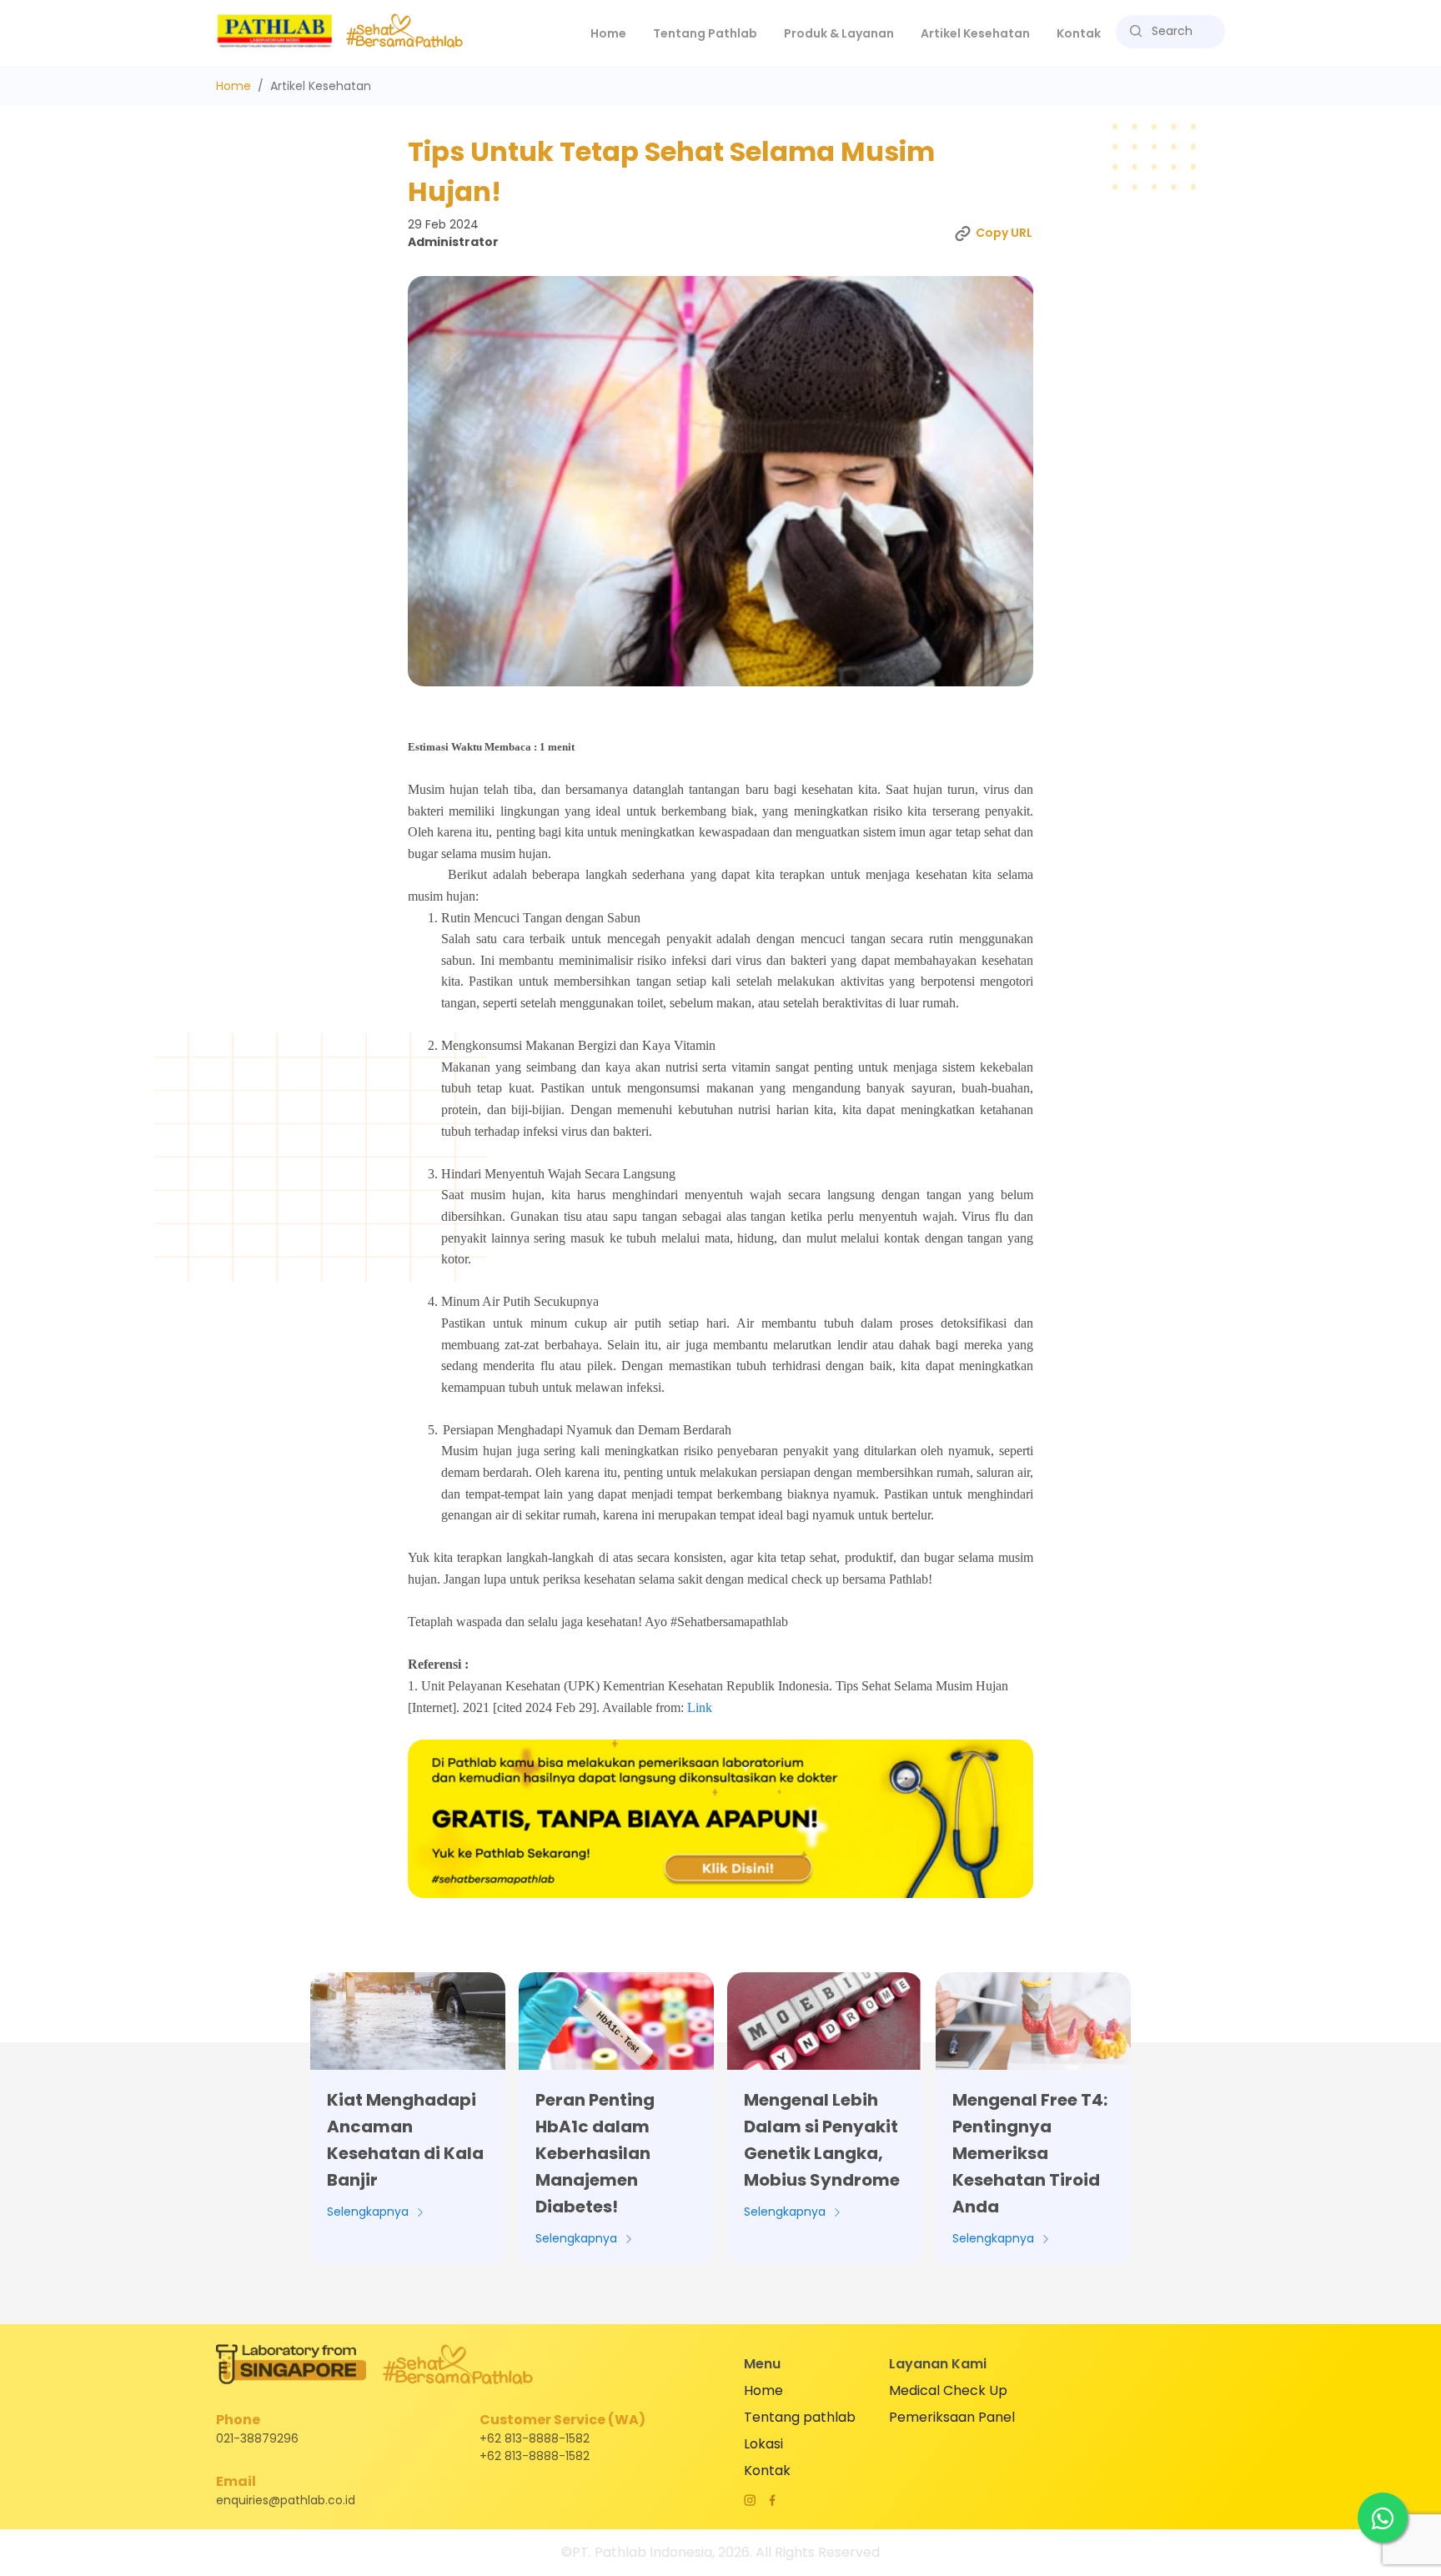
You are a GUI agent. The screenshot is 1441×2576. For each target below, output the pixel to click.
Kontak (1079, 33)
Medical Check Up (948, 2390)
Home (615, 33)
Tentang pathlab (800, 2417)
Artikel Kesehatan (975, 33)
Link (700, 1707)
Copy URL (1004, 233)
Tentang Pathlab (705, 33)
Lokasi (763, 2444)
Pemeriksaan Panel (952, 2417)
